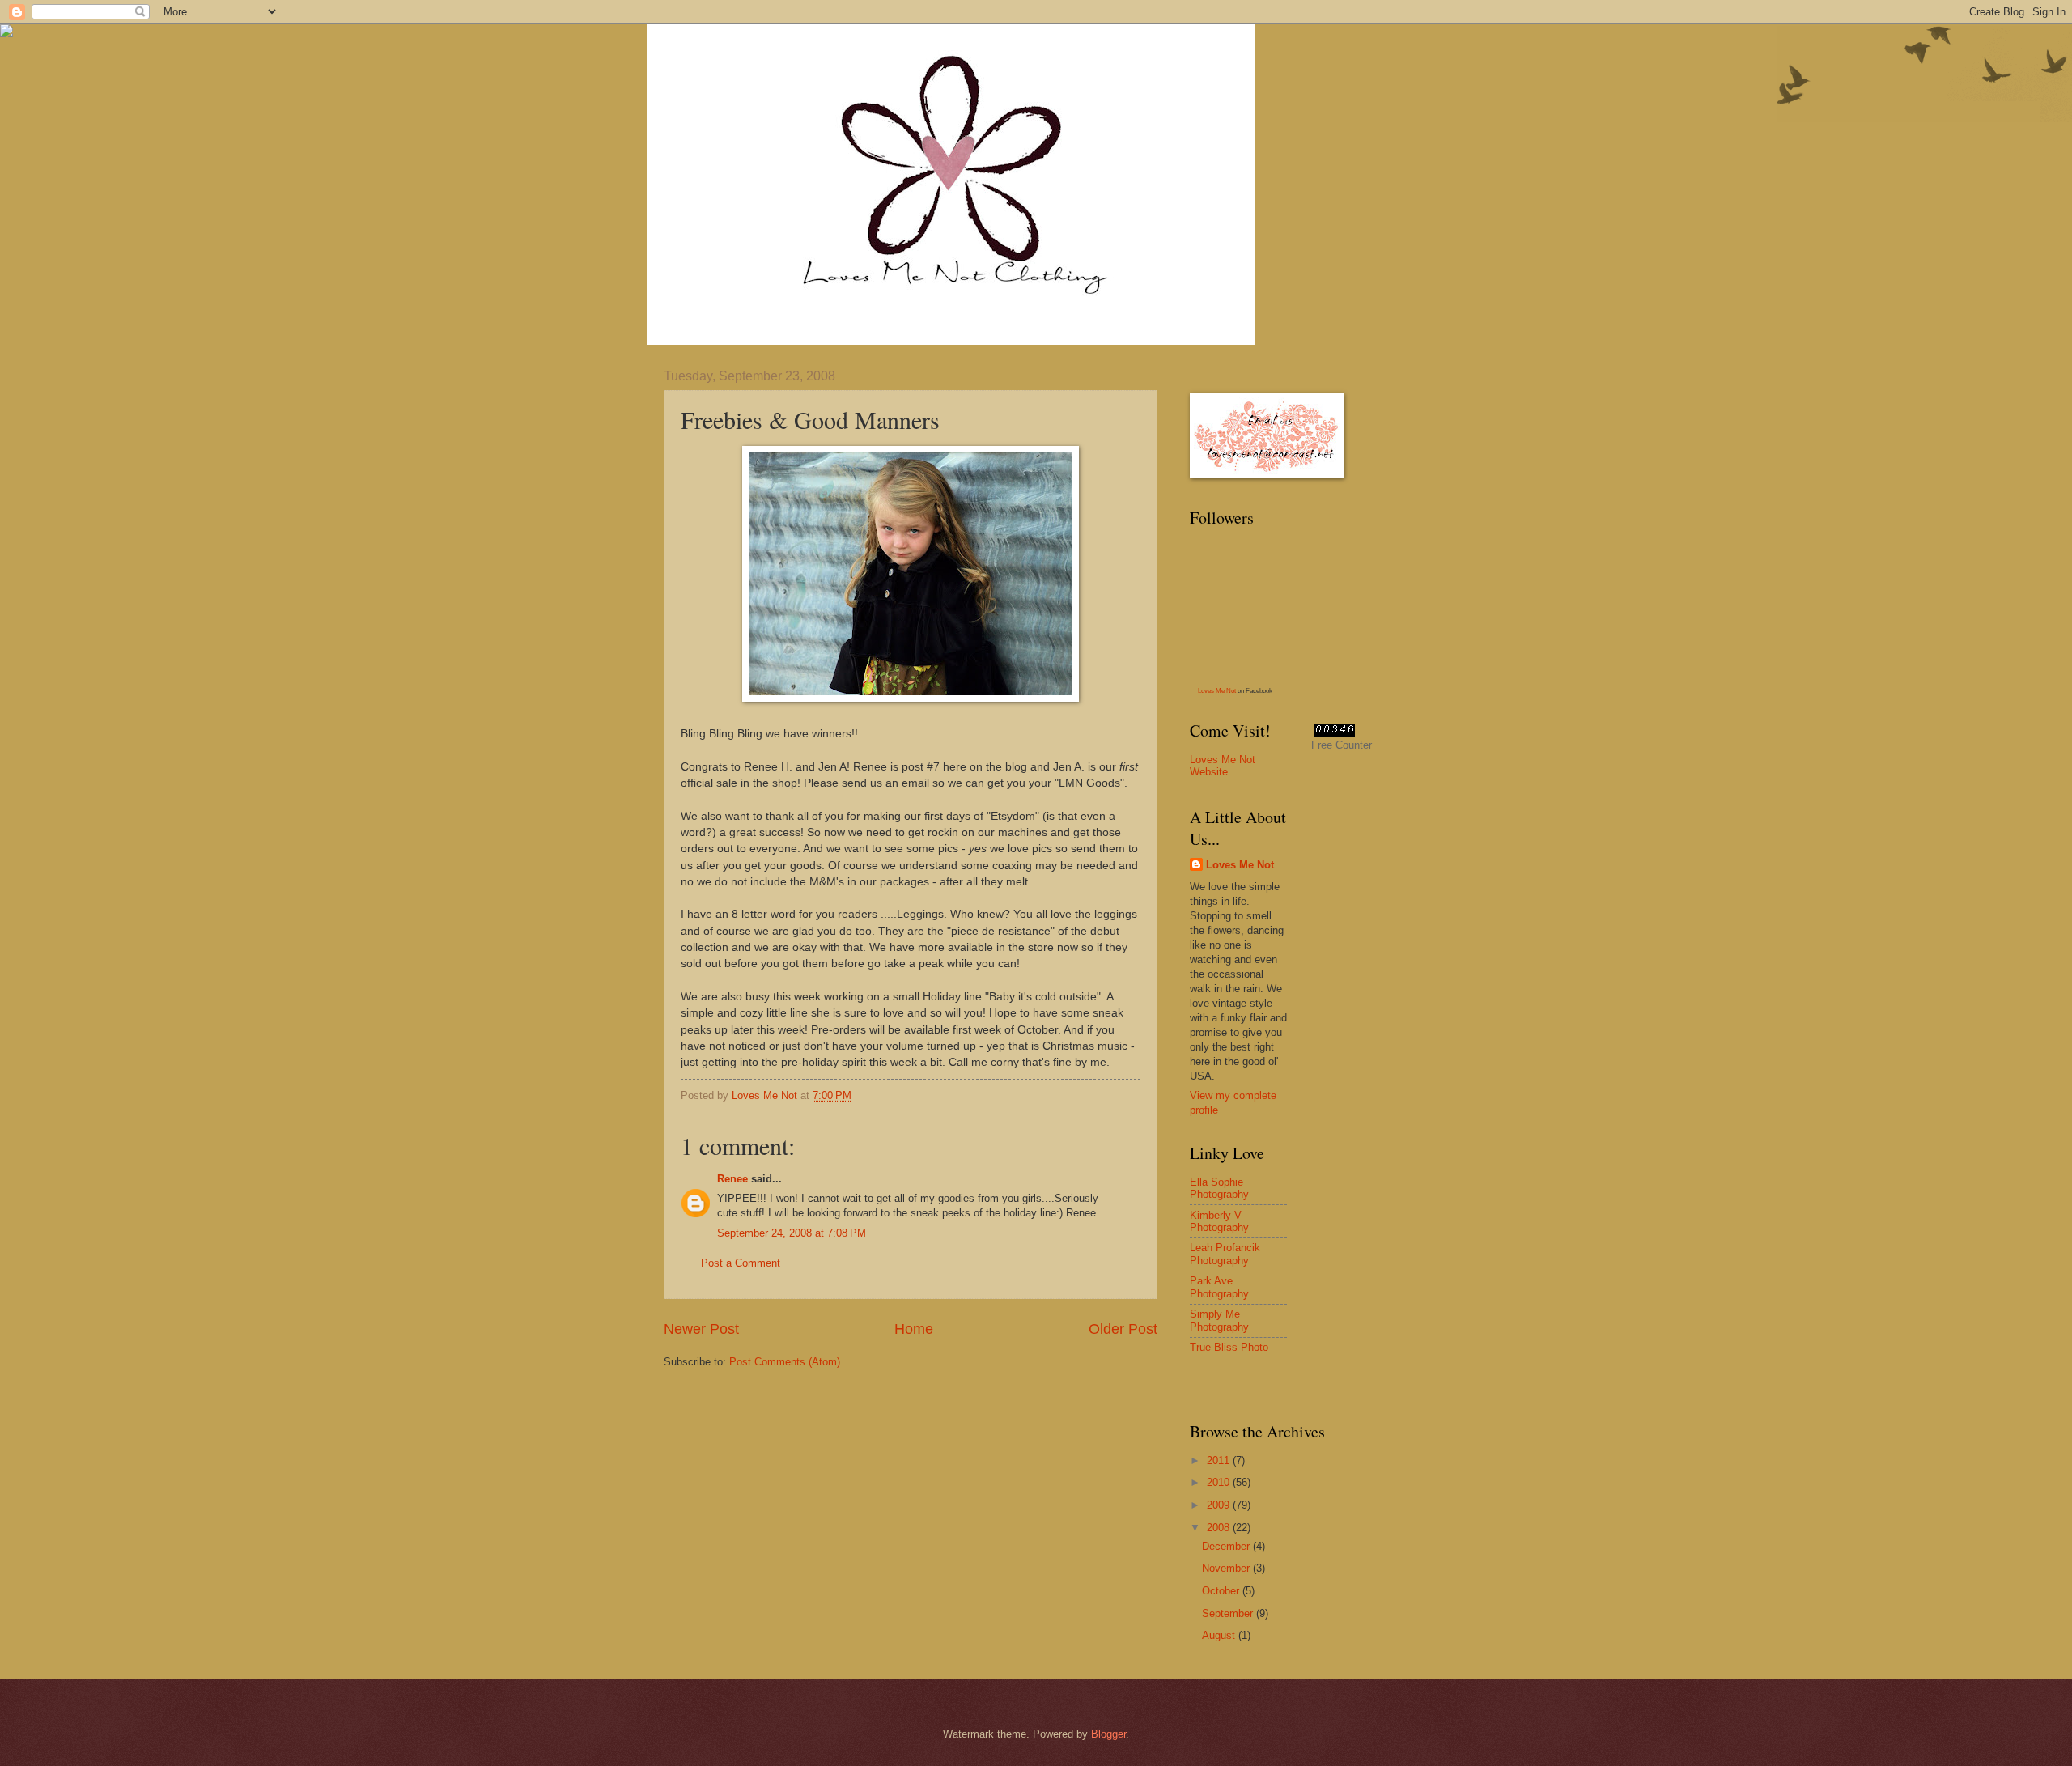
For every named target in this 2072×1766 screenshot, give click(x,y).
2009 (1220, 1505)
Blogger (1108, 1734)
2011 (1220, 1460)
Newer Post (701, 1329)
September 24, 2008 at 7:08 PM (792, 1233)
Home (914, 1329)
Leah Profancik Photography (1225, 1254)
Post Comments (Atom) (785, 1362)
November (1227, 1568)
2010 (1220, 1482)
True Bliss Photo (1229, 1347)
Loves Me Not (1217, 691)
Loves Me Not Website (1223, 766)
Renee (732, 1179)
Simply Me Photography (1219, 1320)
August (1220, 1635)
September (1229, 1613)
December (1227, 1546)
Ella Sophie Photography (1219, 1188)
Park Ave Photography (1219, 1287)
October (1222, 1591)
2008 (1220, 1528)
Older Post (1123, 1329)
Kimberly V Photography (1219, 1221)
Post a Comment (741, 1263)
